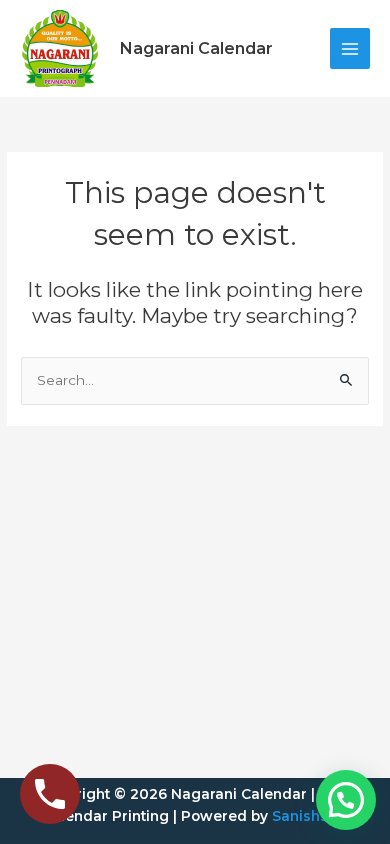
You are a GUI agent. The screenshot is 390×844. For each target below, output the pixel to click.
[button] (346, 800)
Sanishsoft (310, 816)
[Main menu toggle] (350, 48)
